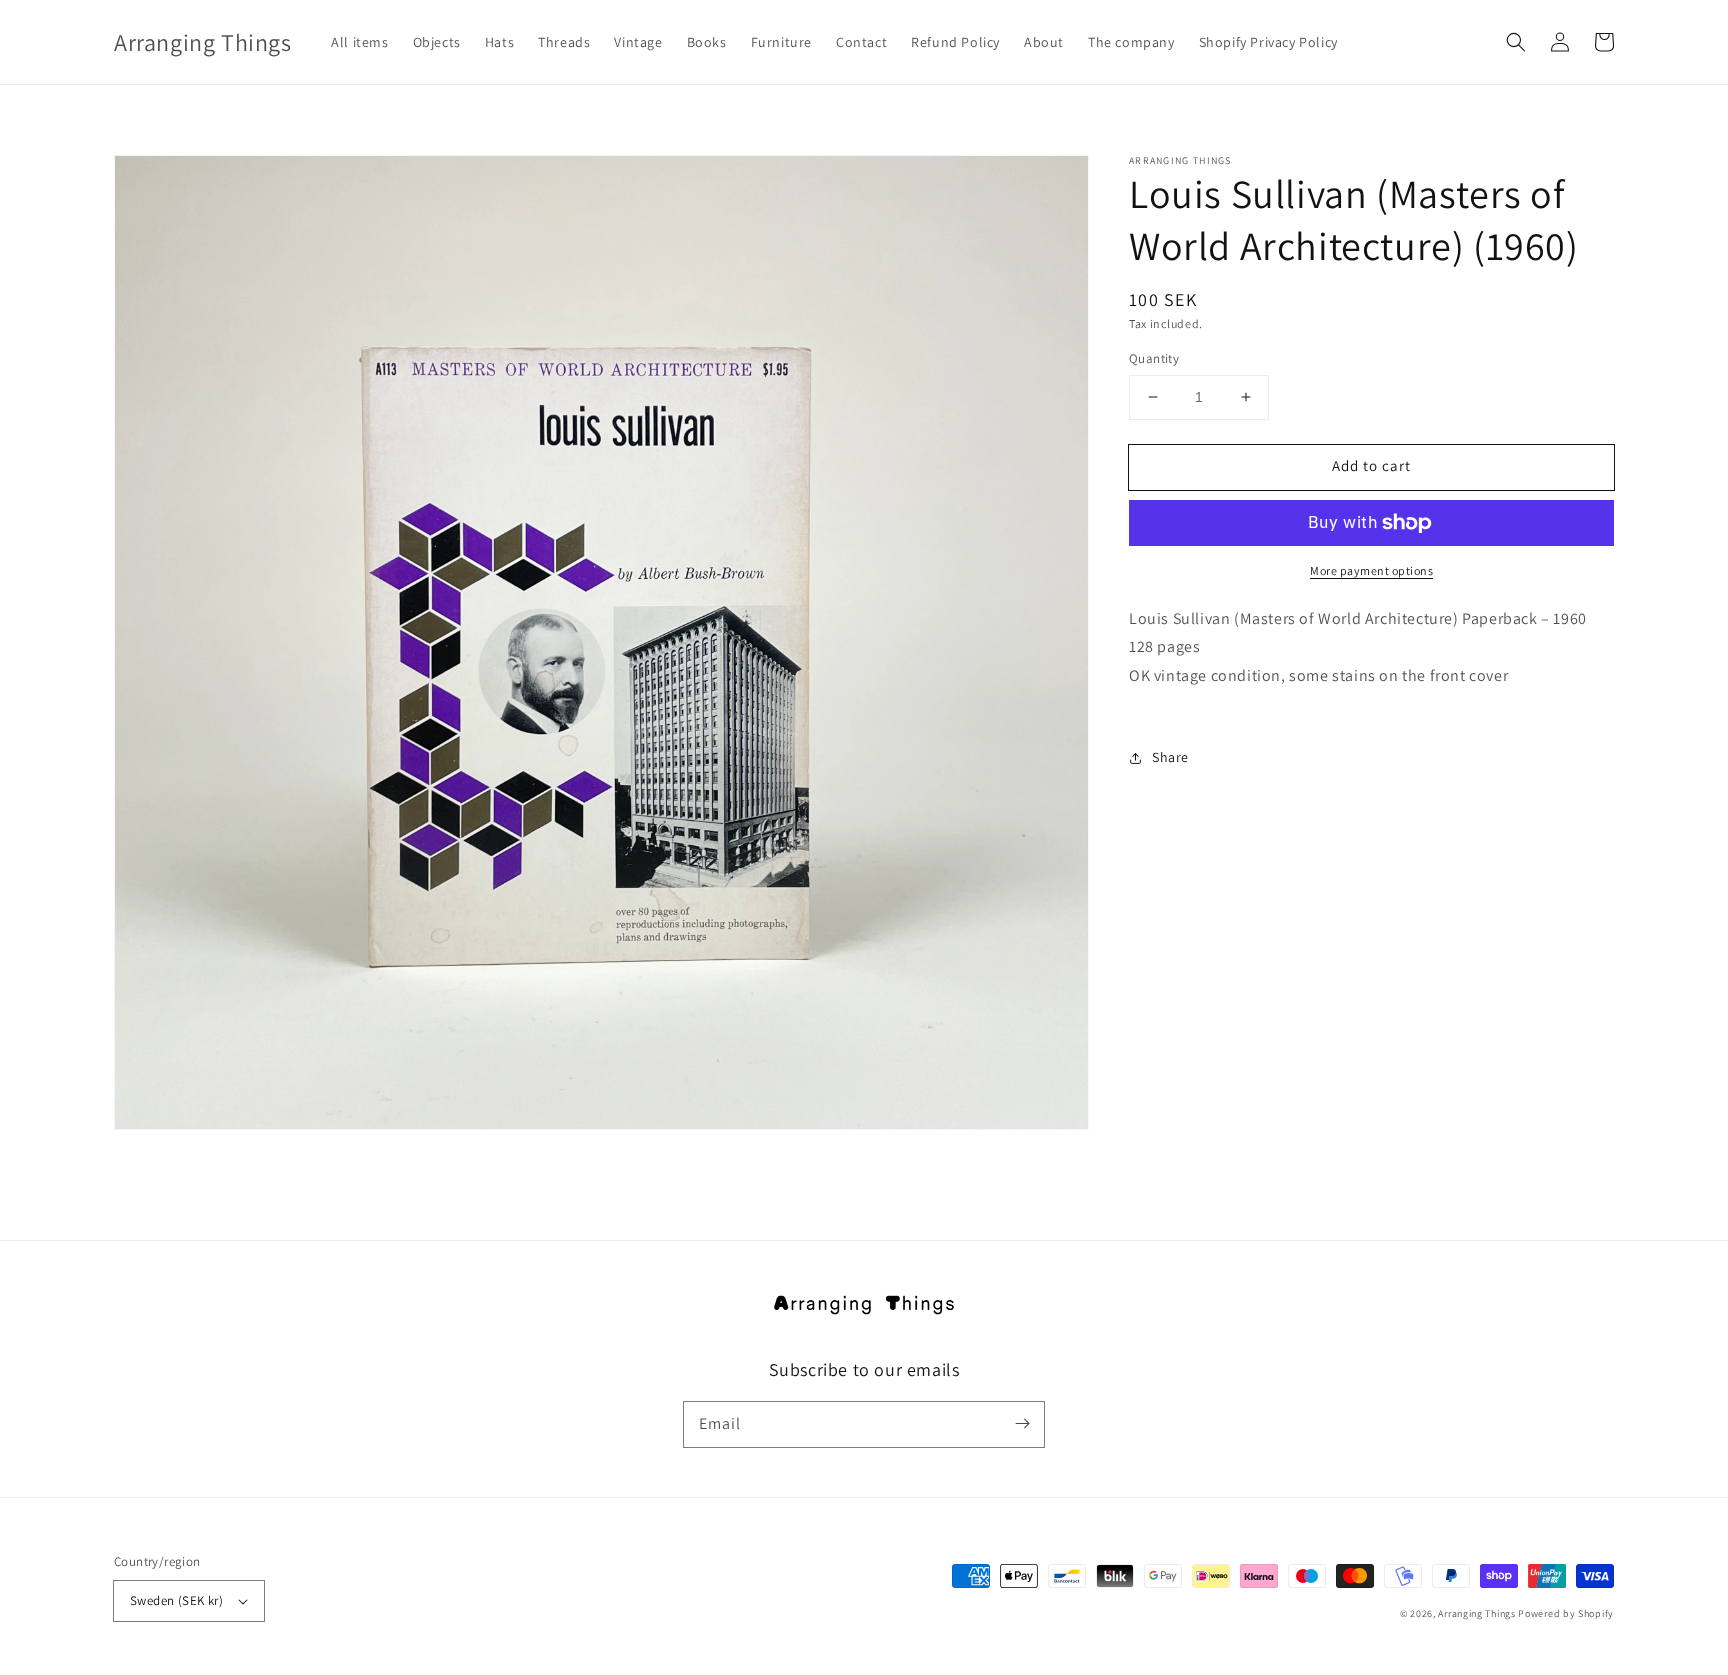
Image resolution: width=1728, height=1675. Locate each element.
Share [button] (1170, 757)
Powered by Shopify (1566, 1613)
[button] (1516, 42)
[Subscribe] (1022, 1424)
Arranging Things (1476, 1613)
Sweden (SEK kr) (176, 1600)
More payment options (1371, 570)
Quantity (1154, 358)
